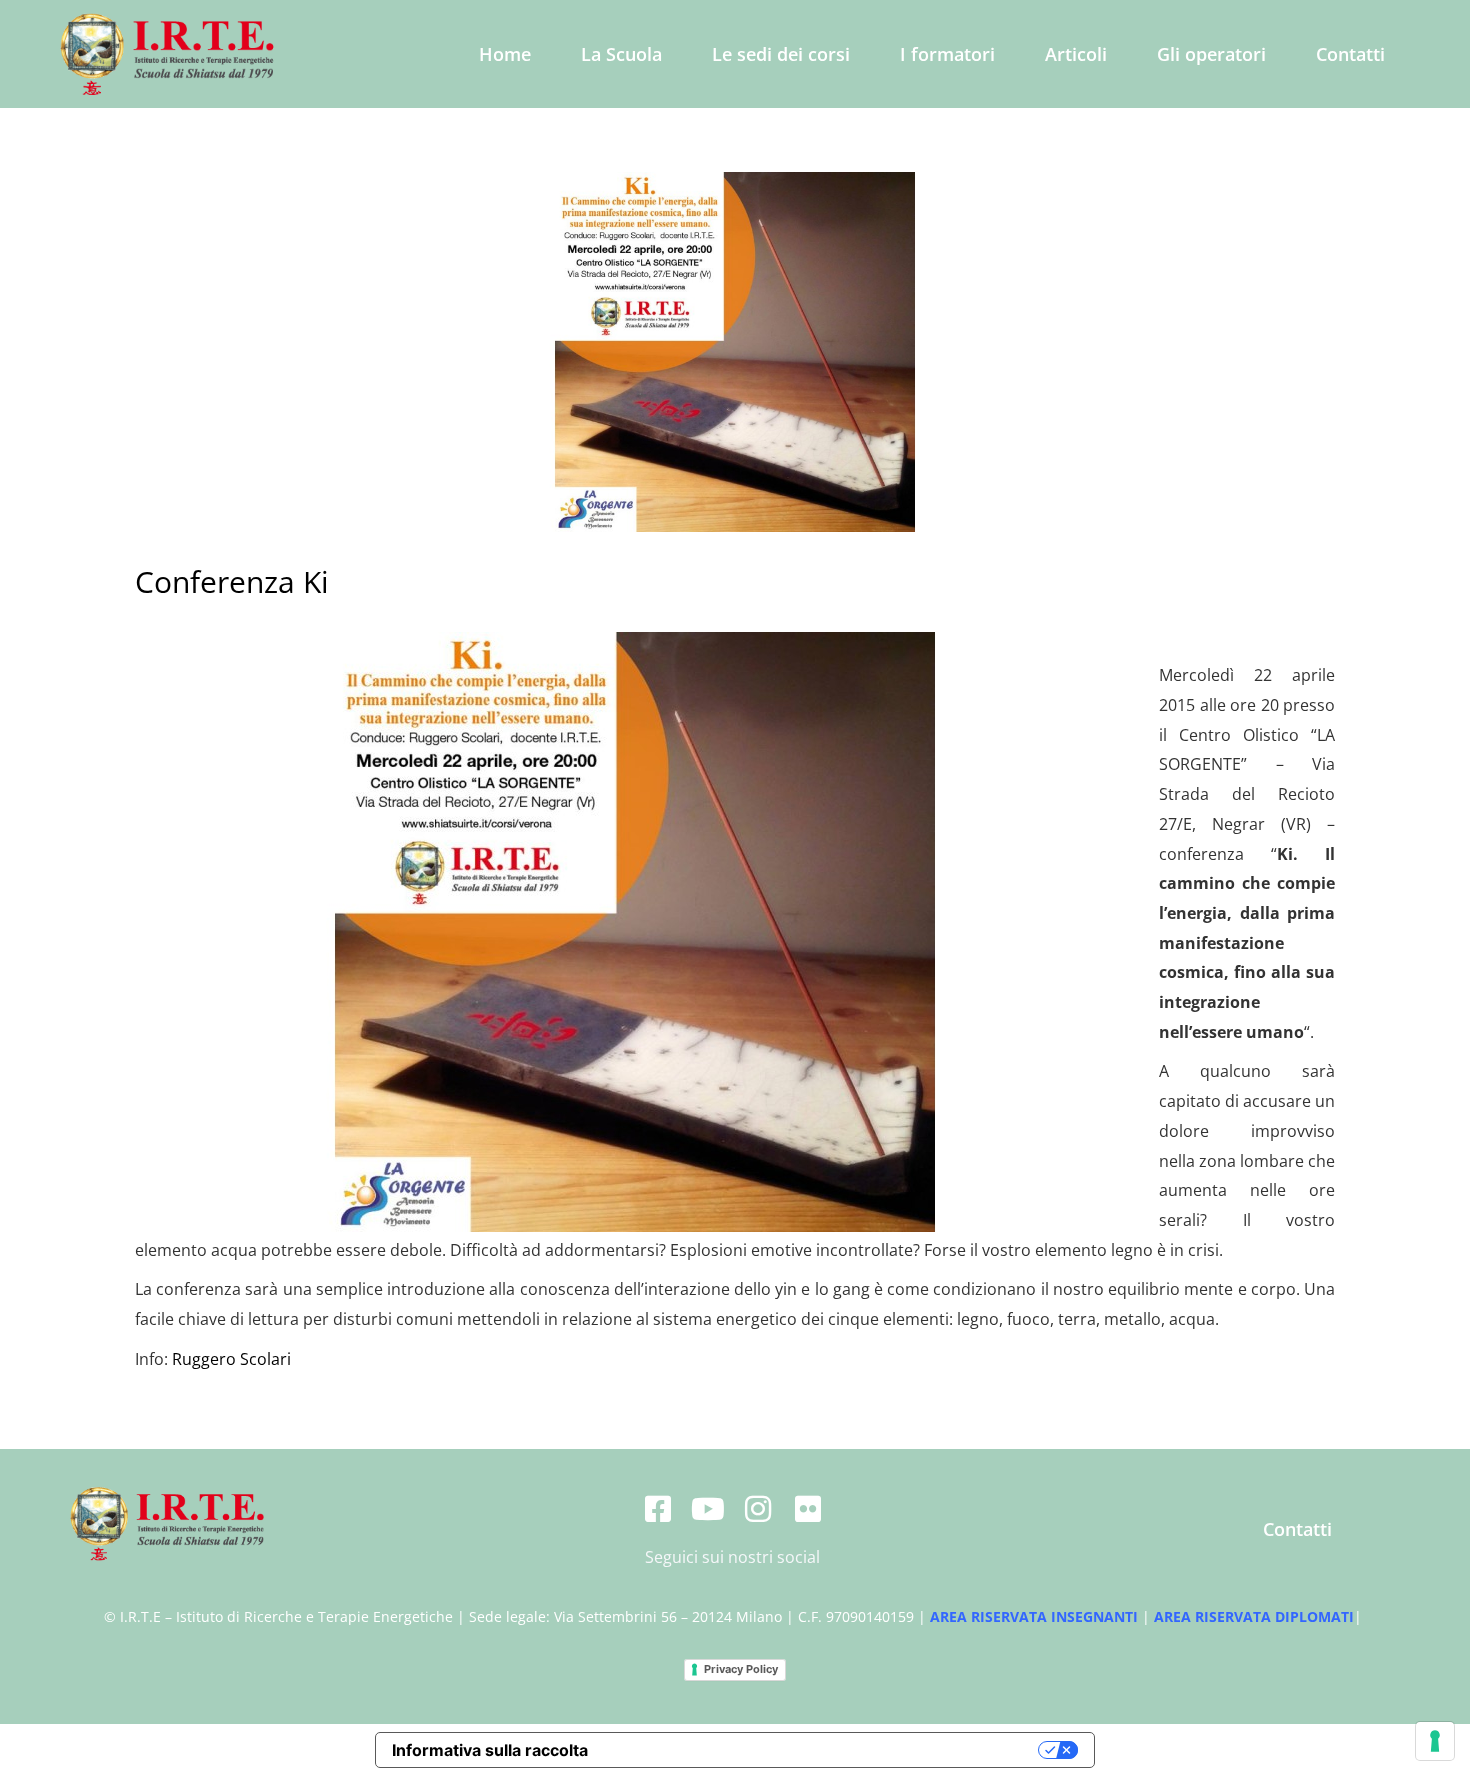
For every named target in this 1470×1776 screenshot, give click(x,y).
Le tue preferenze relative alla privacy (823, 1750)
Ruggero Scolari (231, 1359)
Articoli (1076, 54)
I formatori (947, 54)
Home (505, 54)
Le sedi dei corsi (781, 54)
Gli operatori (1211, 54)
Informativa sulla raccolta (490, 1750)
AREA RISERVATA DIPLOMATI (1254, 1616)
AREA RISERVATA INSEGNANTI (1034, 1616)
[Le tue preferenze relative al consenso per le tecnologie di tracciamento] (1435, 1741)
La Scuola (621, 54)
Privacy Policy (741, 1669)
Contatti (1350, 54)
